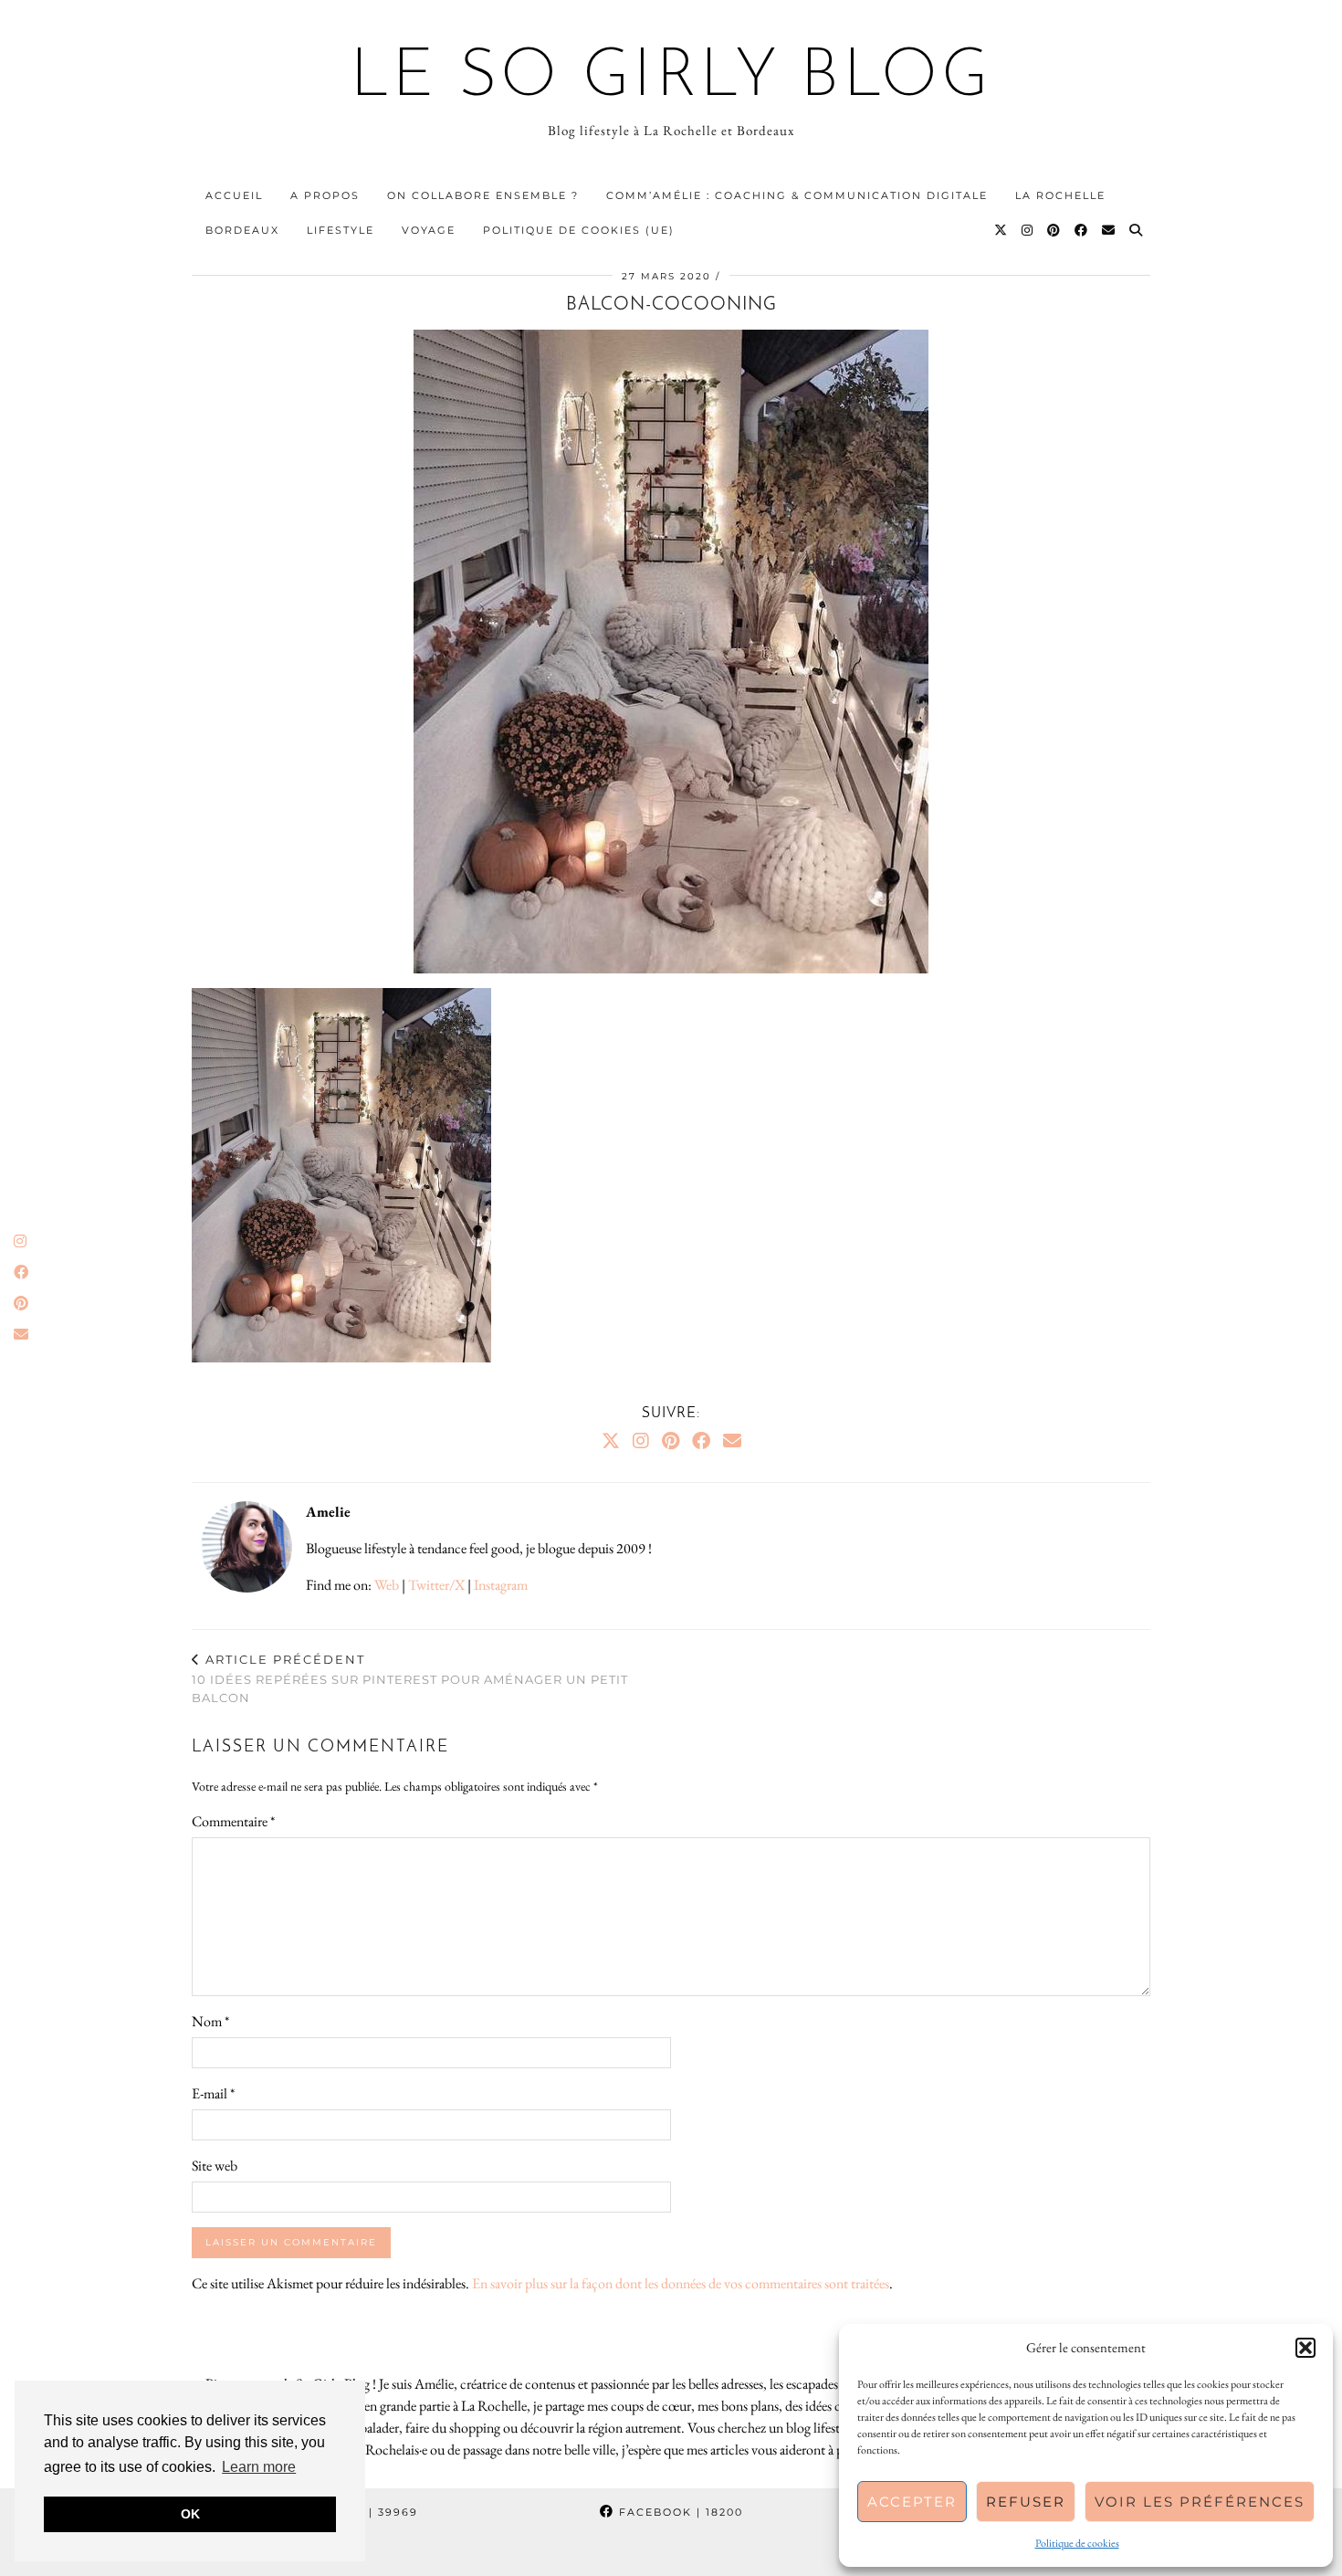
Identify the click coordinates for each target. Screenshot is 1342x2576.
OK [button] (190, 2514)
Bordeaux (242, 230)
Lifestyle (341, 230)
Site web (215, 2166)
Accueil (234, 195)
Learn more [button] (259, 2467)
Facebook (679, 2512)
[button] (1305, 2348)
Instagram (501, 1585)
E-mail (213, 2093)
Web (387, 1585)
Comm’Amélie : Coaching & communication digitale (797, 195)
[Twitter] (1001, 230)
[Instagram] (1028, 230)
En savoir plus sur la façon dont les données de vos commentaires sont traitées (681, 2283)
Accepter (912, 2502)
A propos (325, 195)
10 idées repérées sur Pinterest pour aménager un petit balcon (410, 1678)
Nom (210, 2021)
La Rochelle (1060, 195)
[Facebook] (1082, 230)
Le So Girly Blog (671, 79)
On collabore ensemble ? (483, 195)
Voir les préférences (1200, 2502)
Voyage (429, 230)
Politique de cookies (1077, 2543)
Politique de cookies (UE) (579, 230)
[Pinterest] (1054, 230)
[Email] (1109, 230)
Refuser (1026, 2502)
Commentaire (233, 1821)
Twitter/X (436, 1585)
